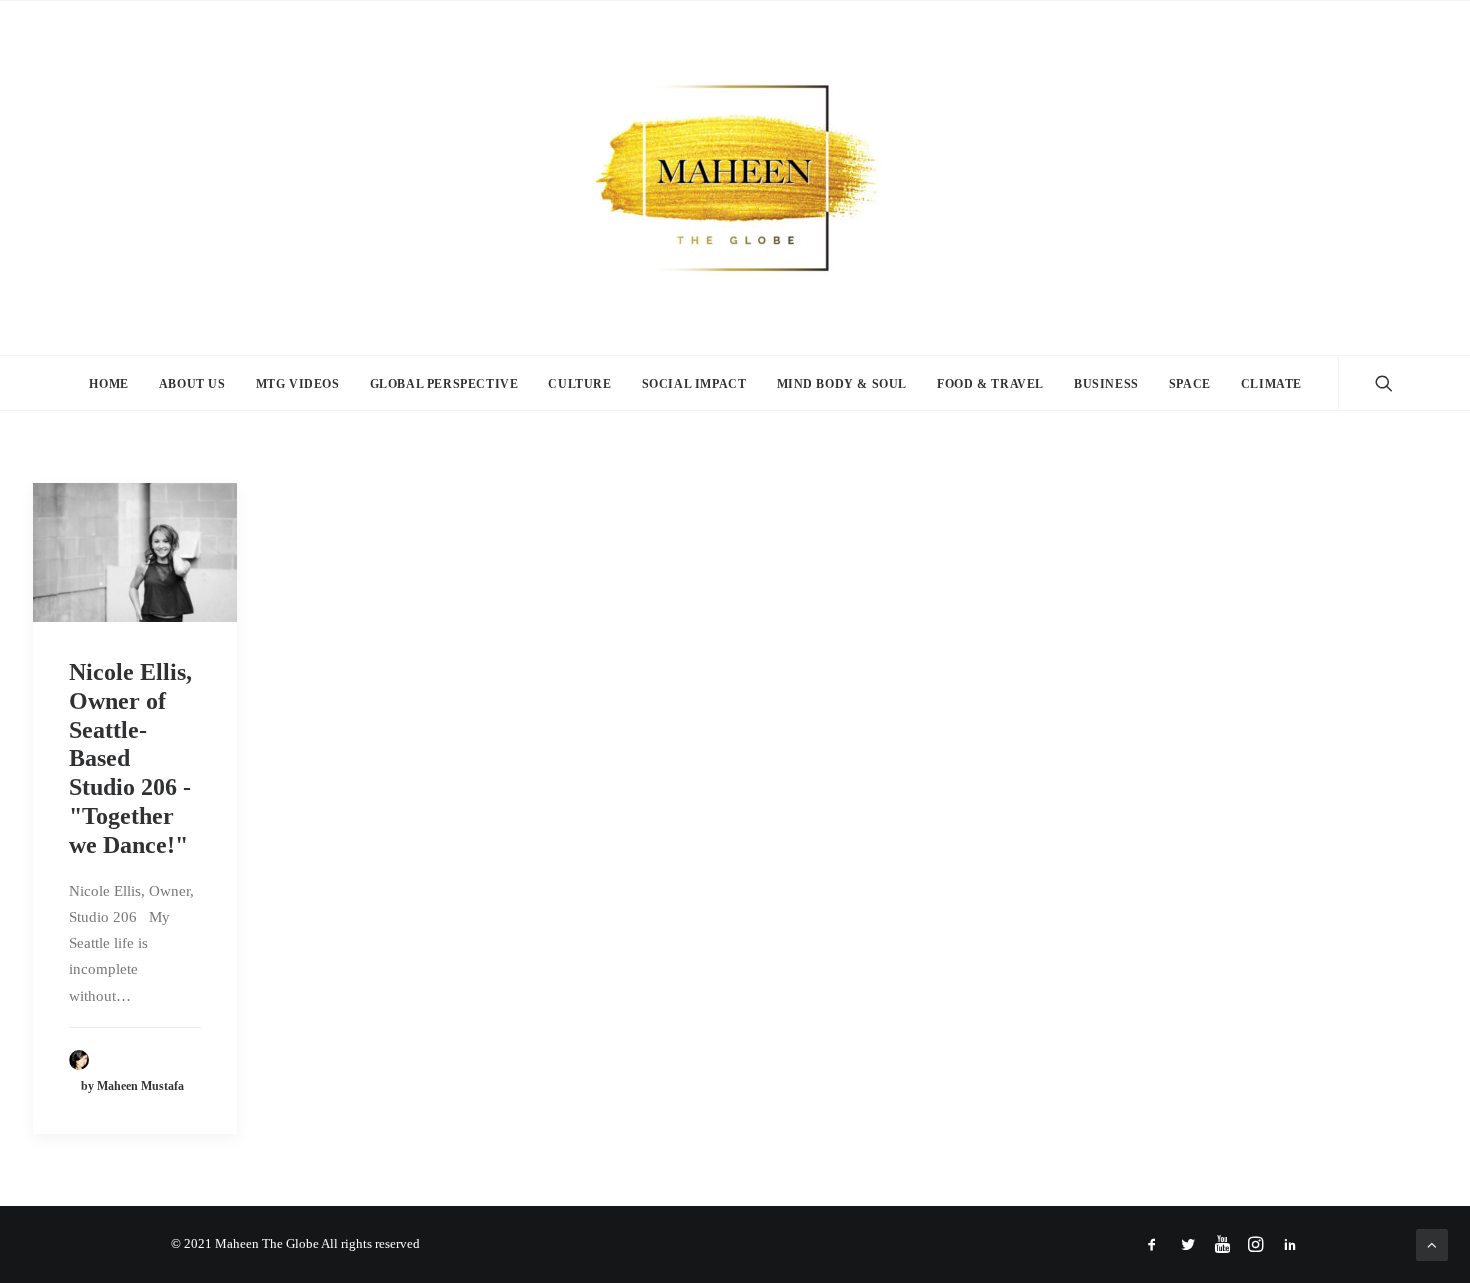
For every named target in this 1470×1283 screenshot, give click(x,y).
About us (192, 384)
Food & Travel (990, 384)
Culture (579, 384)
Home (108, 384)
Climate (1271, 384)
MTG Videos (298, 384)
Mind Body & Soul (842, 384)
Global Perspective (444, 384)
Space (1190, 384)
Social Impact (694, 384)
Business (1106, 384)
